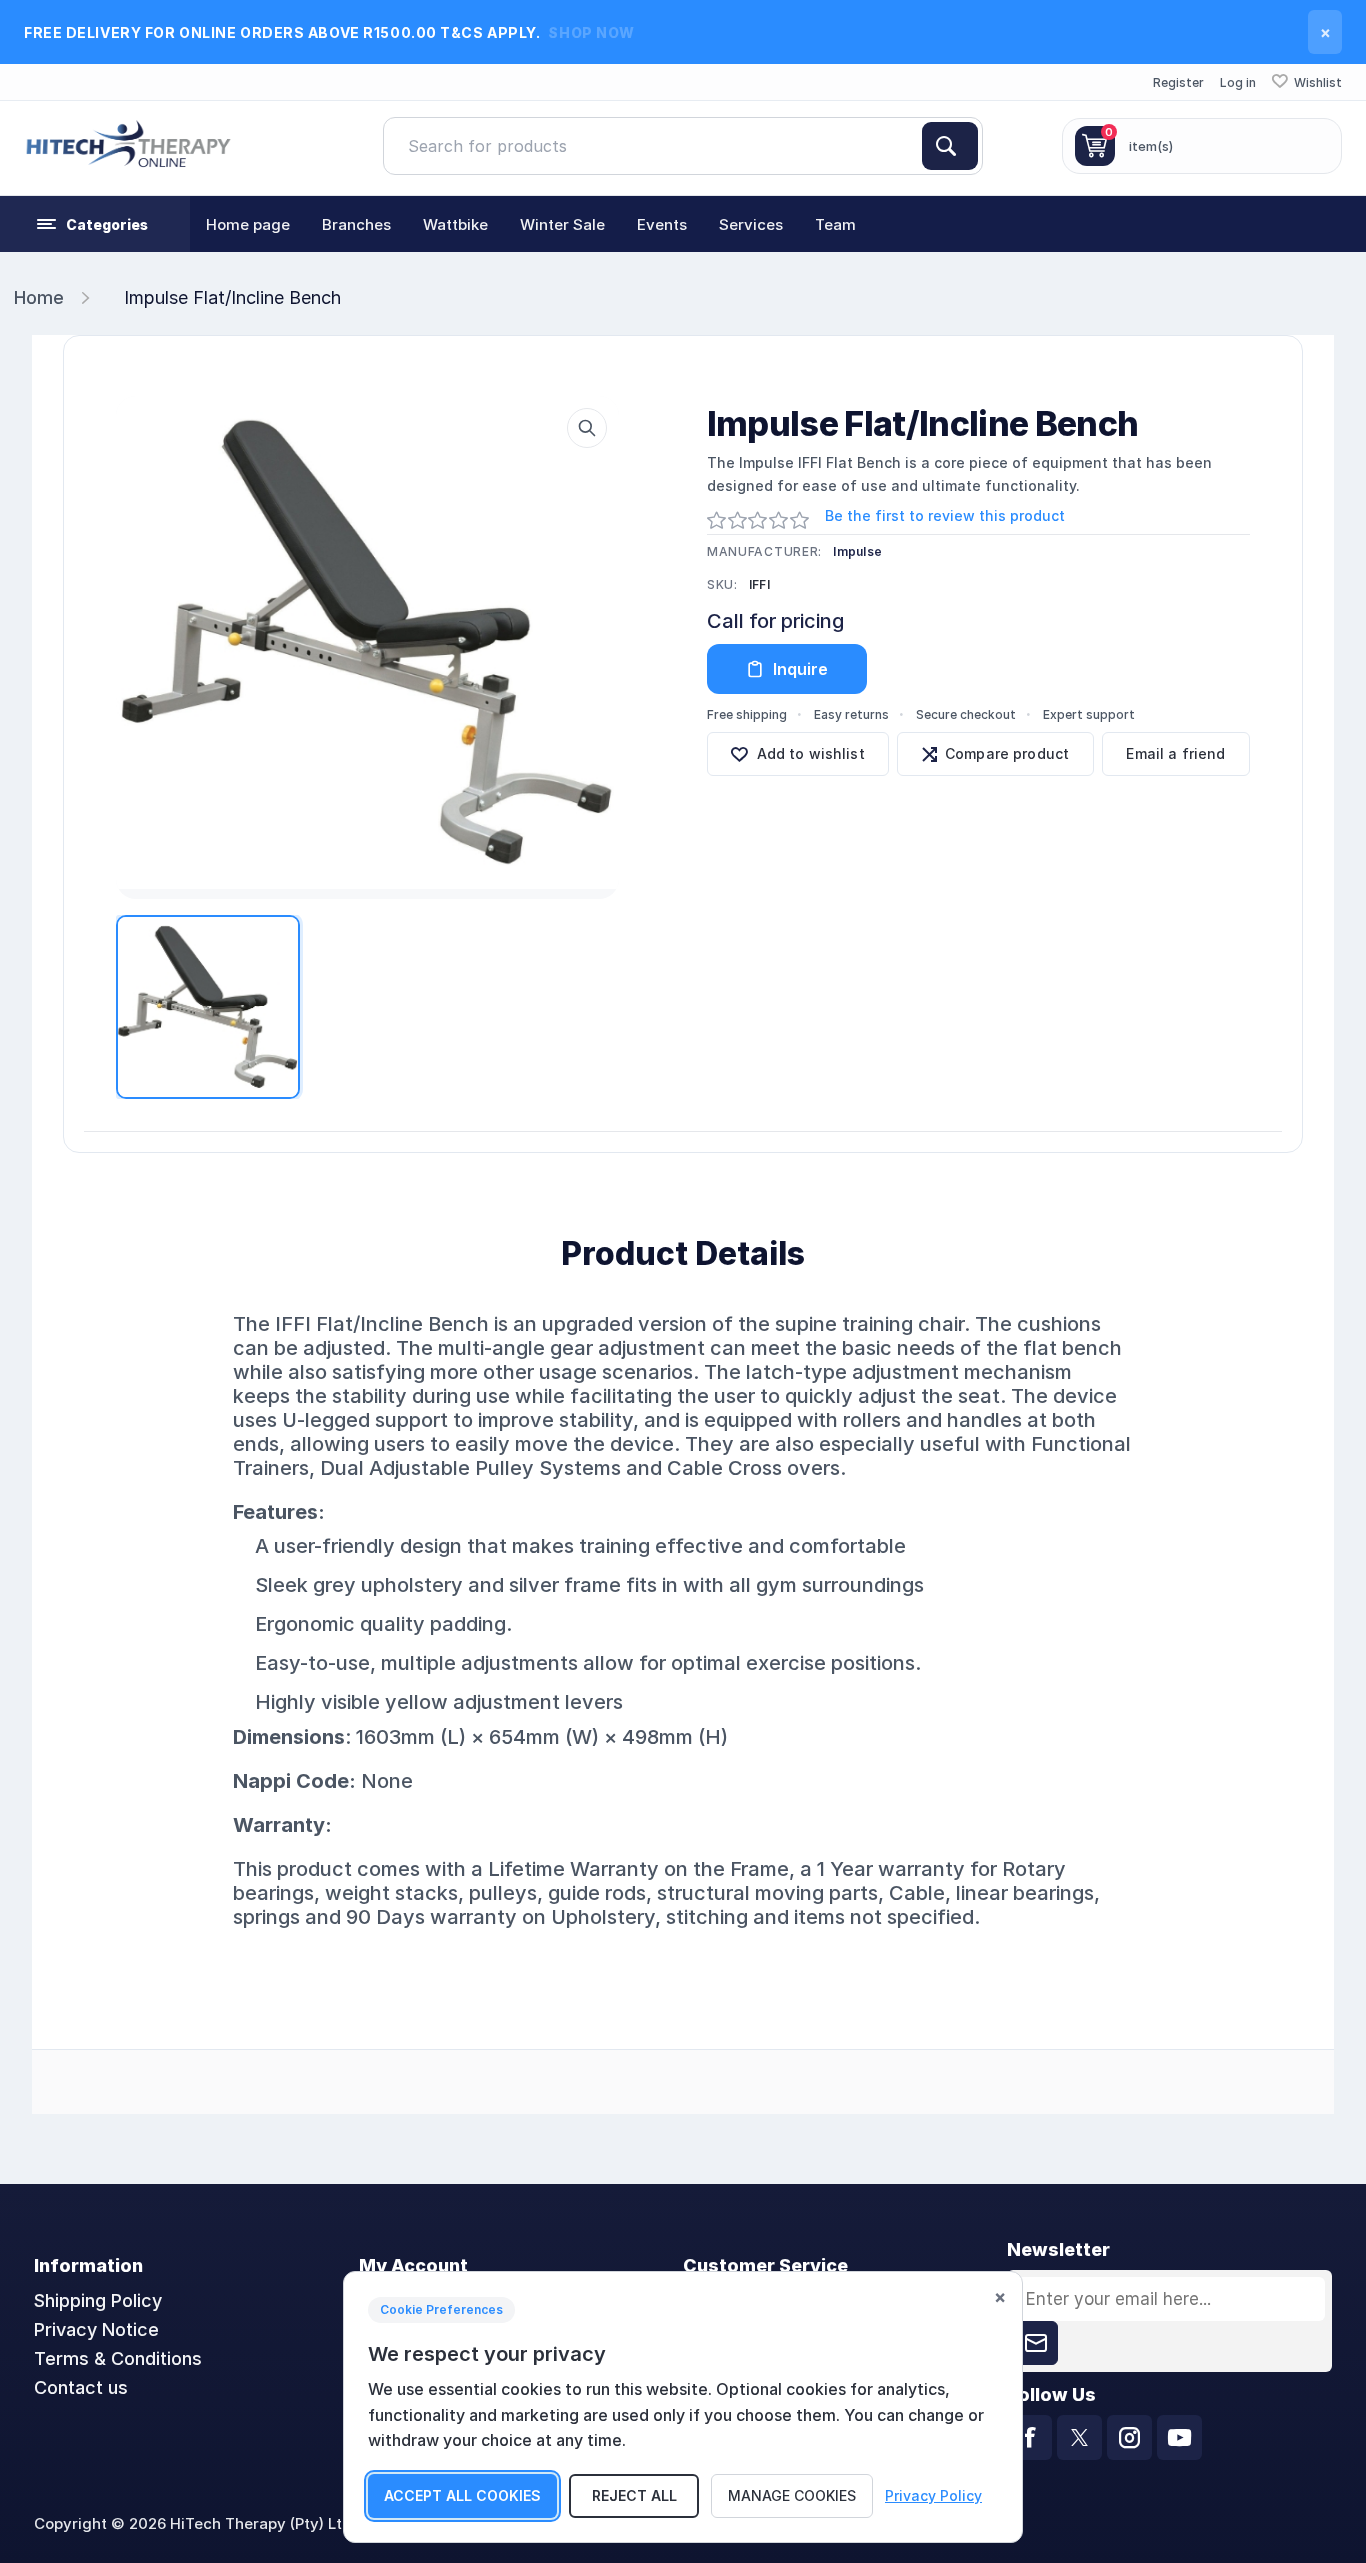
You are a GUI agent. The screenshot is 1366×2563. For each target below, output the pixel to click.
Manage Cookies (792, 2495)
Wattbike (455, 224)
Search (950, 146)
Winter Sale (562, 224)
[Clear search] (914, 146)
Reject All (634, 2495)
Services (751, 224)
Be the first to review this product (945, 515)
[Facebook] (1029, 2437)
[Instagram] (1129, 2437)
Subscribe (1036, 2343)
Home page (248, 224)
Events (662, 224)
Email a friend (1175, 753)
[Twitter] (1079, 2437)
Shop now (591, 32)
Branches (356, 224)
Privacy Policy (933, 2495)
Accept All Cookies (462, 2495)
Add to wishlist (811, 753)
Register (1178, 82)
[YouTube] (1179, 2437)
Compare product (1007, 753)
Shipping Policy (98, 2300)
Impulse (857, 551)
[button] (95, 224)
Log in (1238, 82)
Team (835, 224)
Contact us (81, 2387)
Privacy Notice (96, 2329)
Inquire (800, 669)
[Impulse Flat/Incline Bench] (367, 642)
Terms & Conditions (118, 2358)
